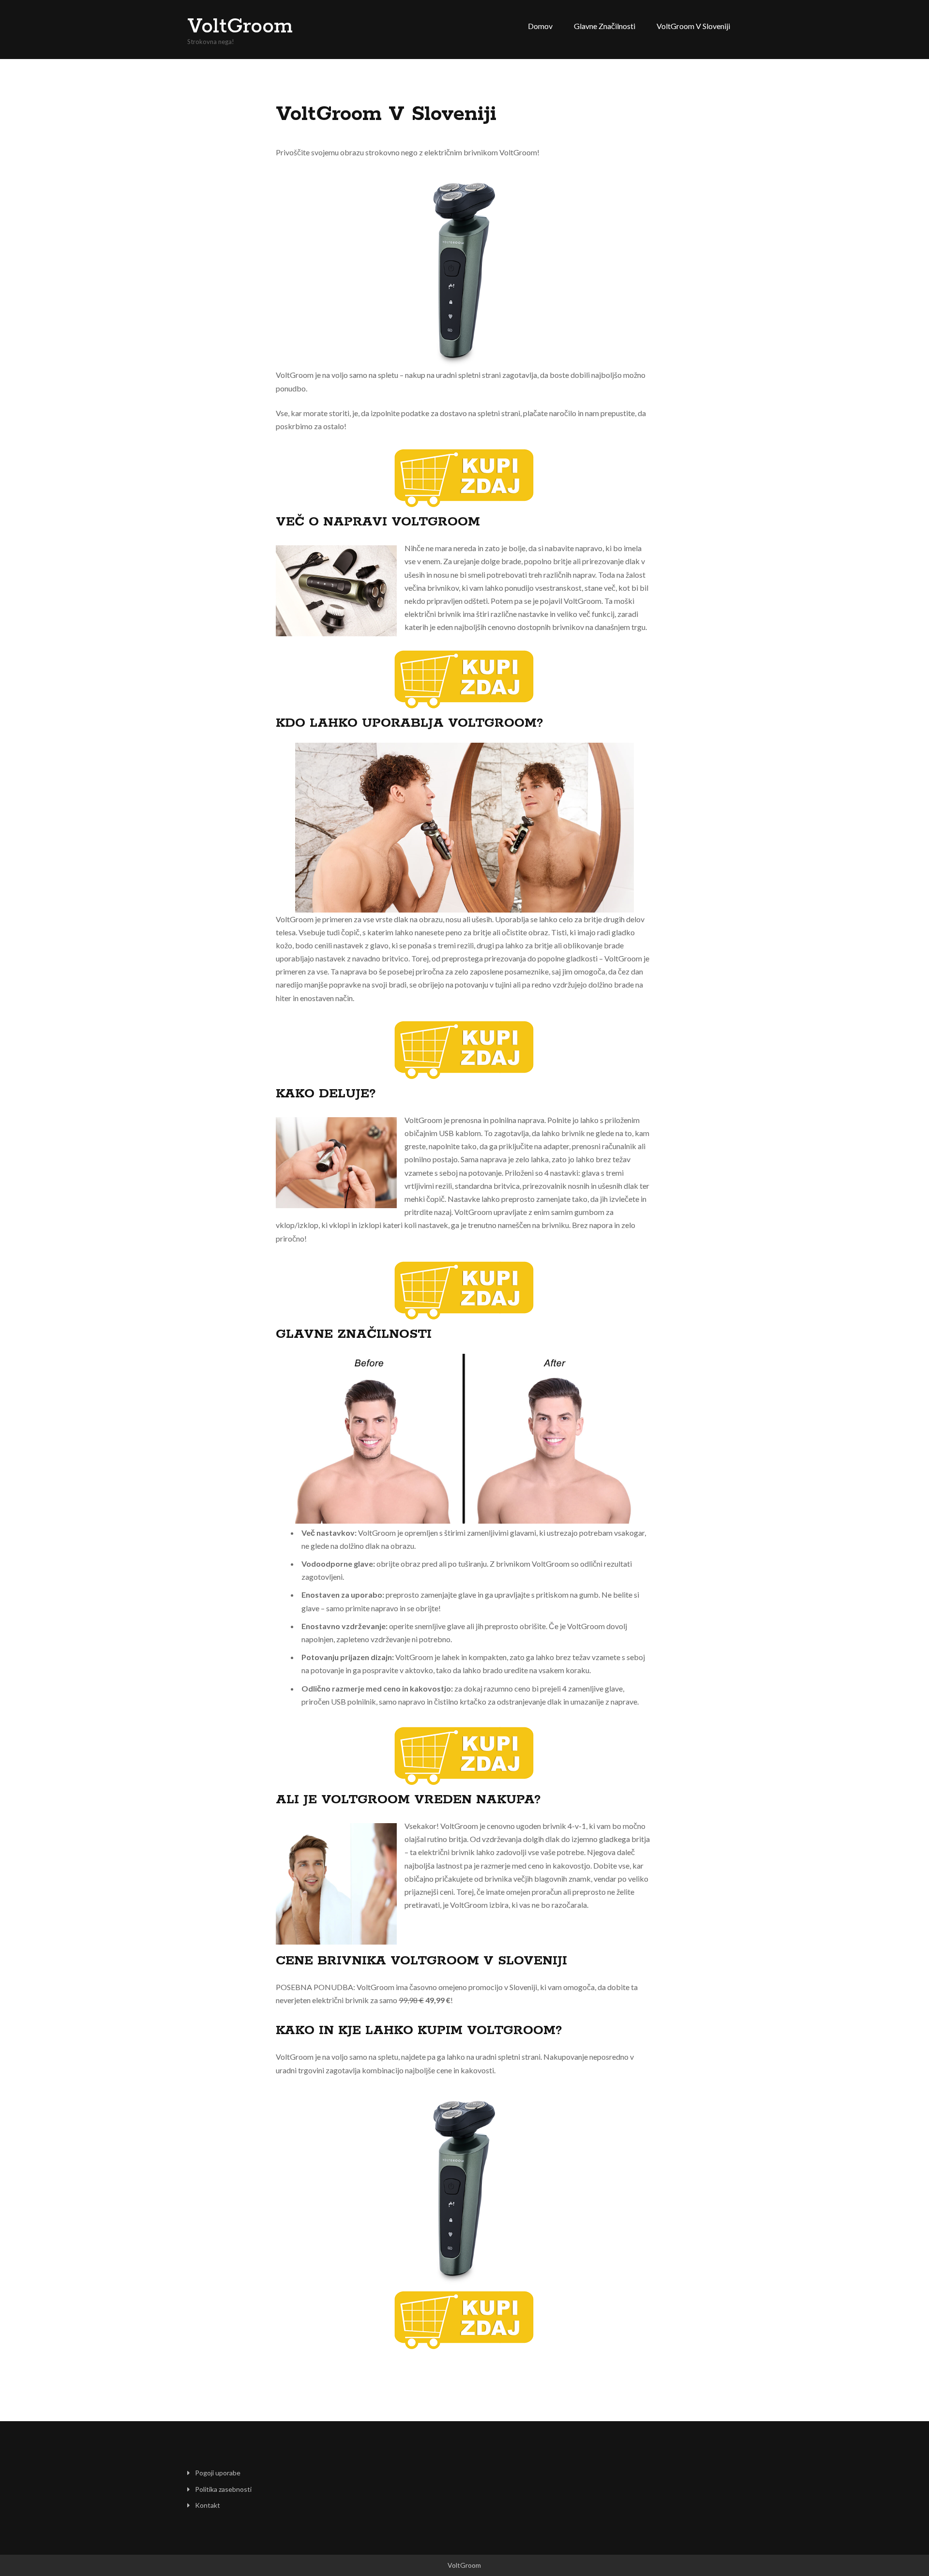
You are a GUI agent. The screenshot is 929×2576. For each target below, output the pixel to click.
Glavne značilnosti (605, 26)
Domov (540, 26)
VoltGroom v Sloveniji (693, 26)
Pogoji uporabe (218, 2473)
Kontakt (208, 2505)
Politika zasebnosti (223, 2489)
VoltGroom (240, 27)
